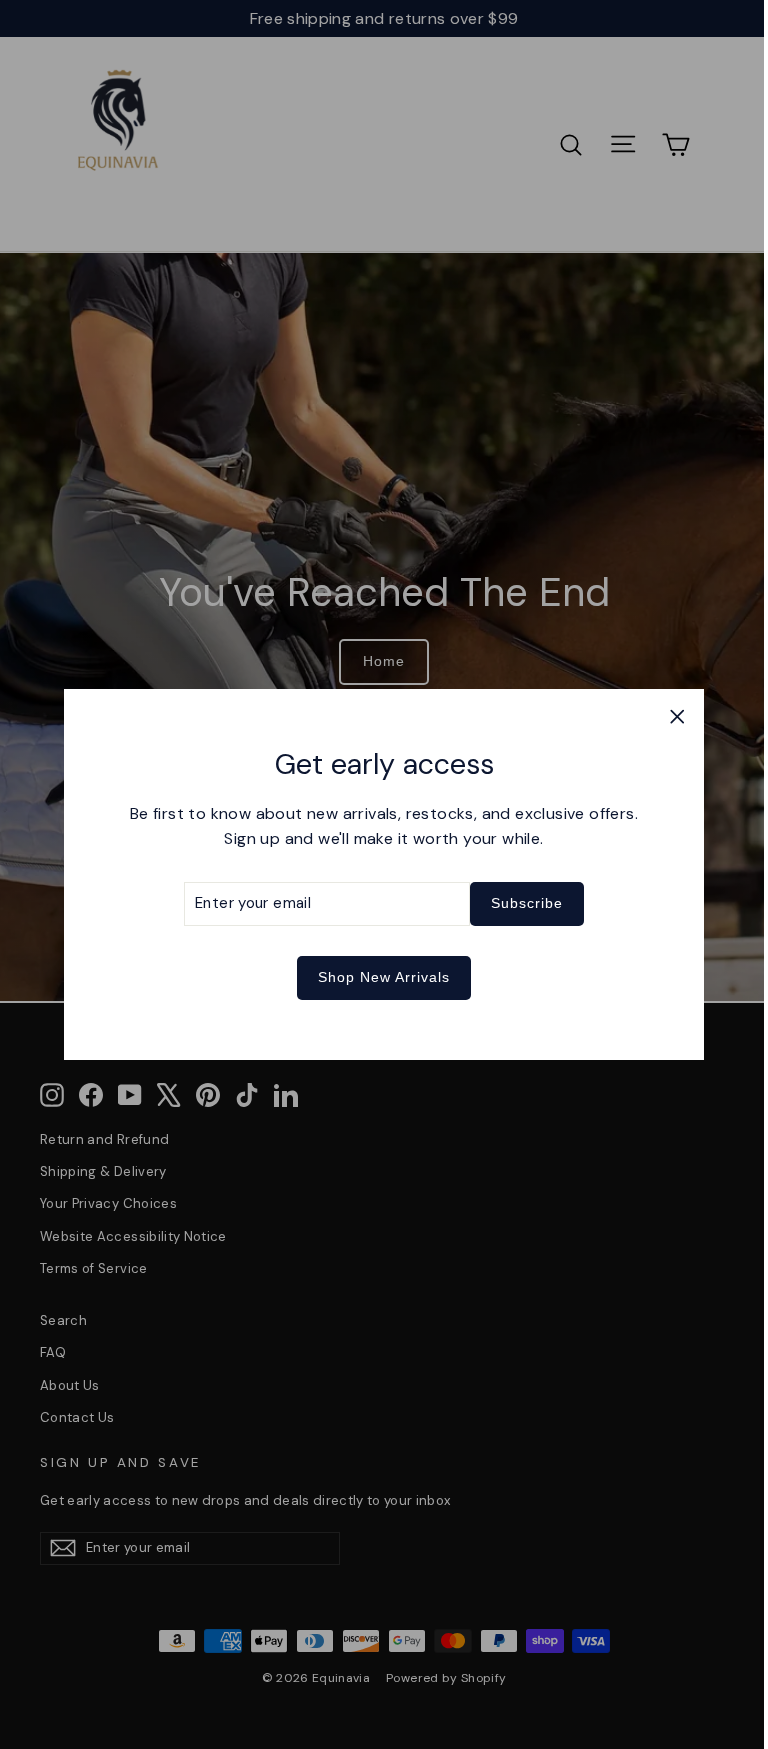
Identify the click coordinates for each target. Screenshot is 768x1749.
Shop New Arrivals (384, 977)
